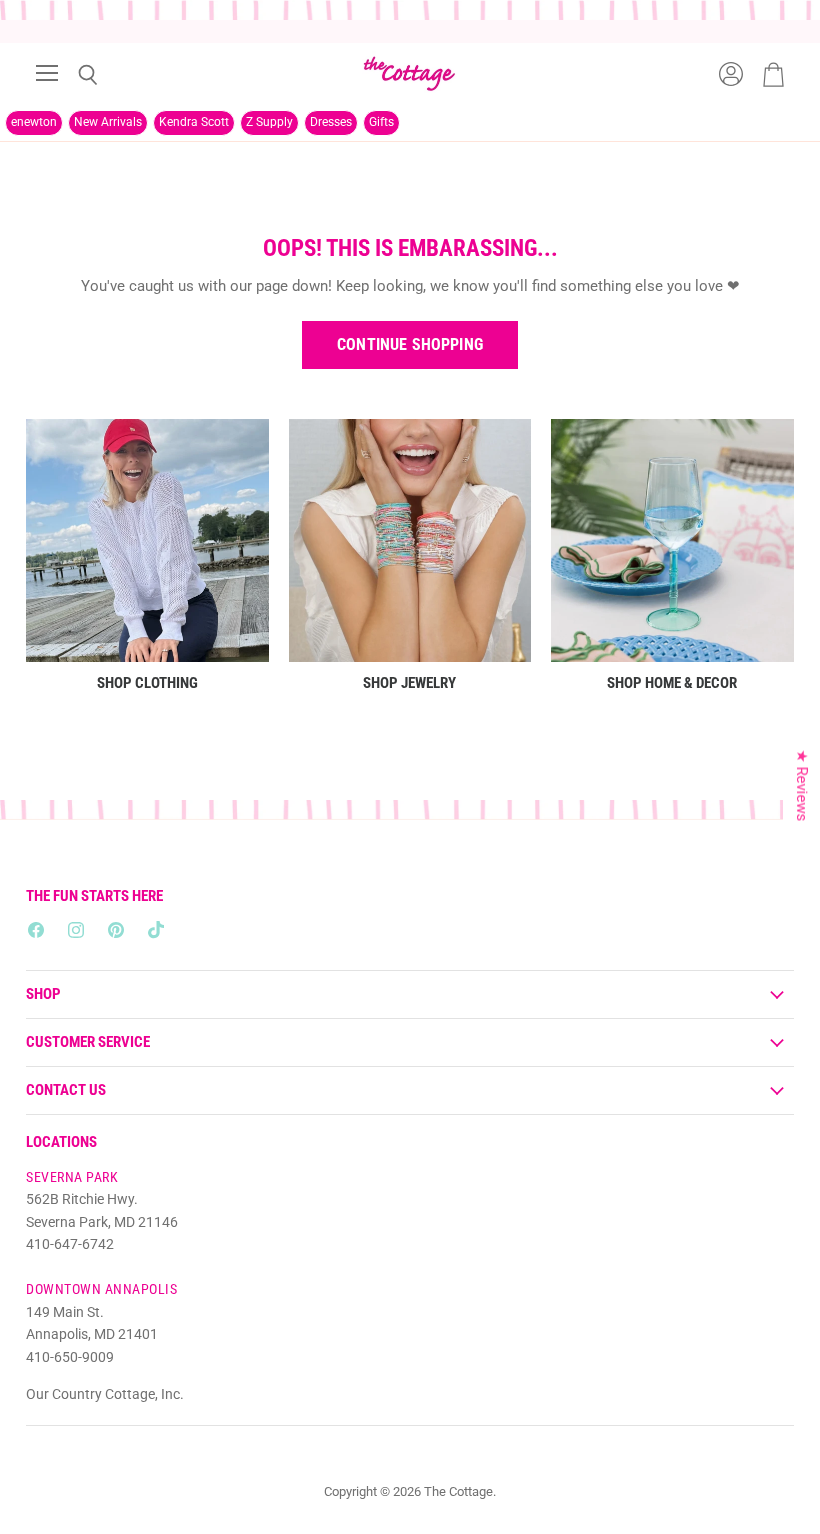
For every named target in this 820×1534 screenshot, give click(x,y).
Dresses (331, 122)
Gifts (381, 122)
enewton (34, 122)
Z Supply (269, 122)
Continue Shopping (410, 344)
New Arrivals (108, 122)
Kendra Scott (194, 122)
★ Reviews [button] (802, 786)
